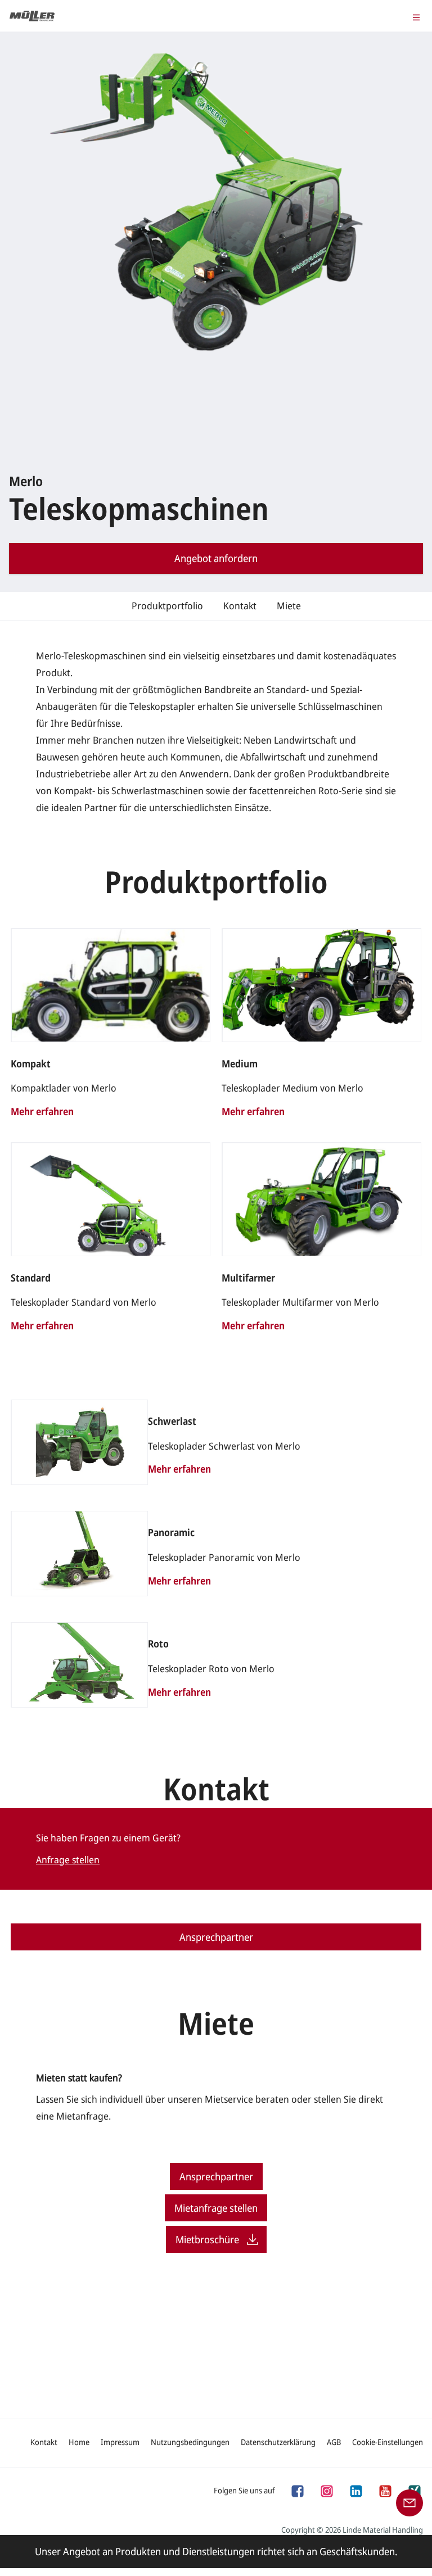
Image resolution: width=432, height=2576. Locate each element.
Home (79, 2442)
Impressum (120, 2442)
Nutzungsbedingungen (190, 2442)
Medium (240, 1064)
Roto (158, 1644)
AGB (334, 2442)
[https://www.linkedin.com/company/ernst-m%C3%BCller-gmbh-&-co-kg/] (355, 2490)
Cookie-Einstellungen (388, 2442)
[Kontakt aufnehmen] (409, 2502)
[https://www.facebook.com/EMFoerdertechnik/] (297, 2490)
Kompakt (31, 1064)
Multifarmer (248, 1278)
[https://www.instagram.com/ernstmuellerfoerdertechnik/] (326, 2490)
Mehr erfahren (42, 1111)
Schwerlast (172, 1421)
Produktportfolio (167, 606)
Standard (31, 1278)
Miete (289, 606)
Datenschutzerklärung (278, 2442)
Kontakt (240, 606)
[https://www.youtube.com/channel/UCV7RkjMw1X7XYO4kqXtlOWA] (385, 2490)
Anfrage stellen (68, 1860)
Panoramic (171, 1533)
